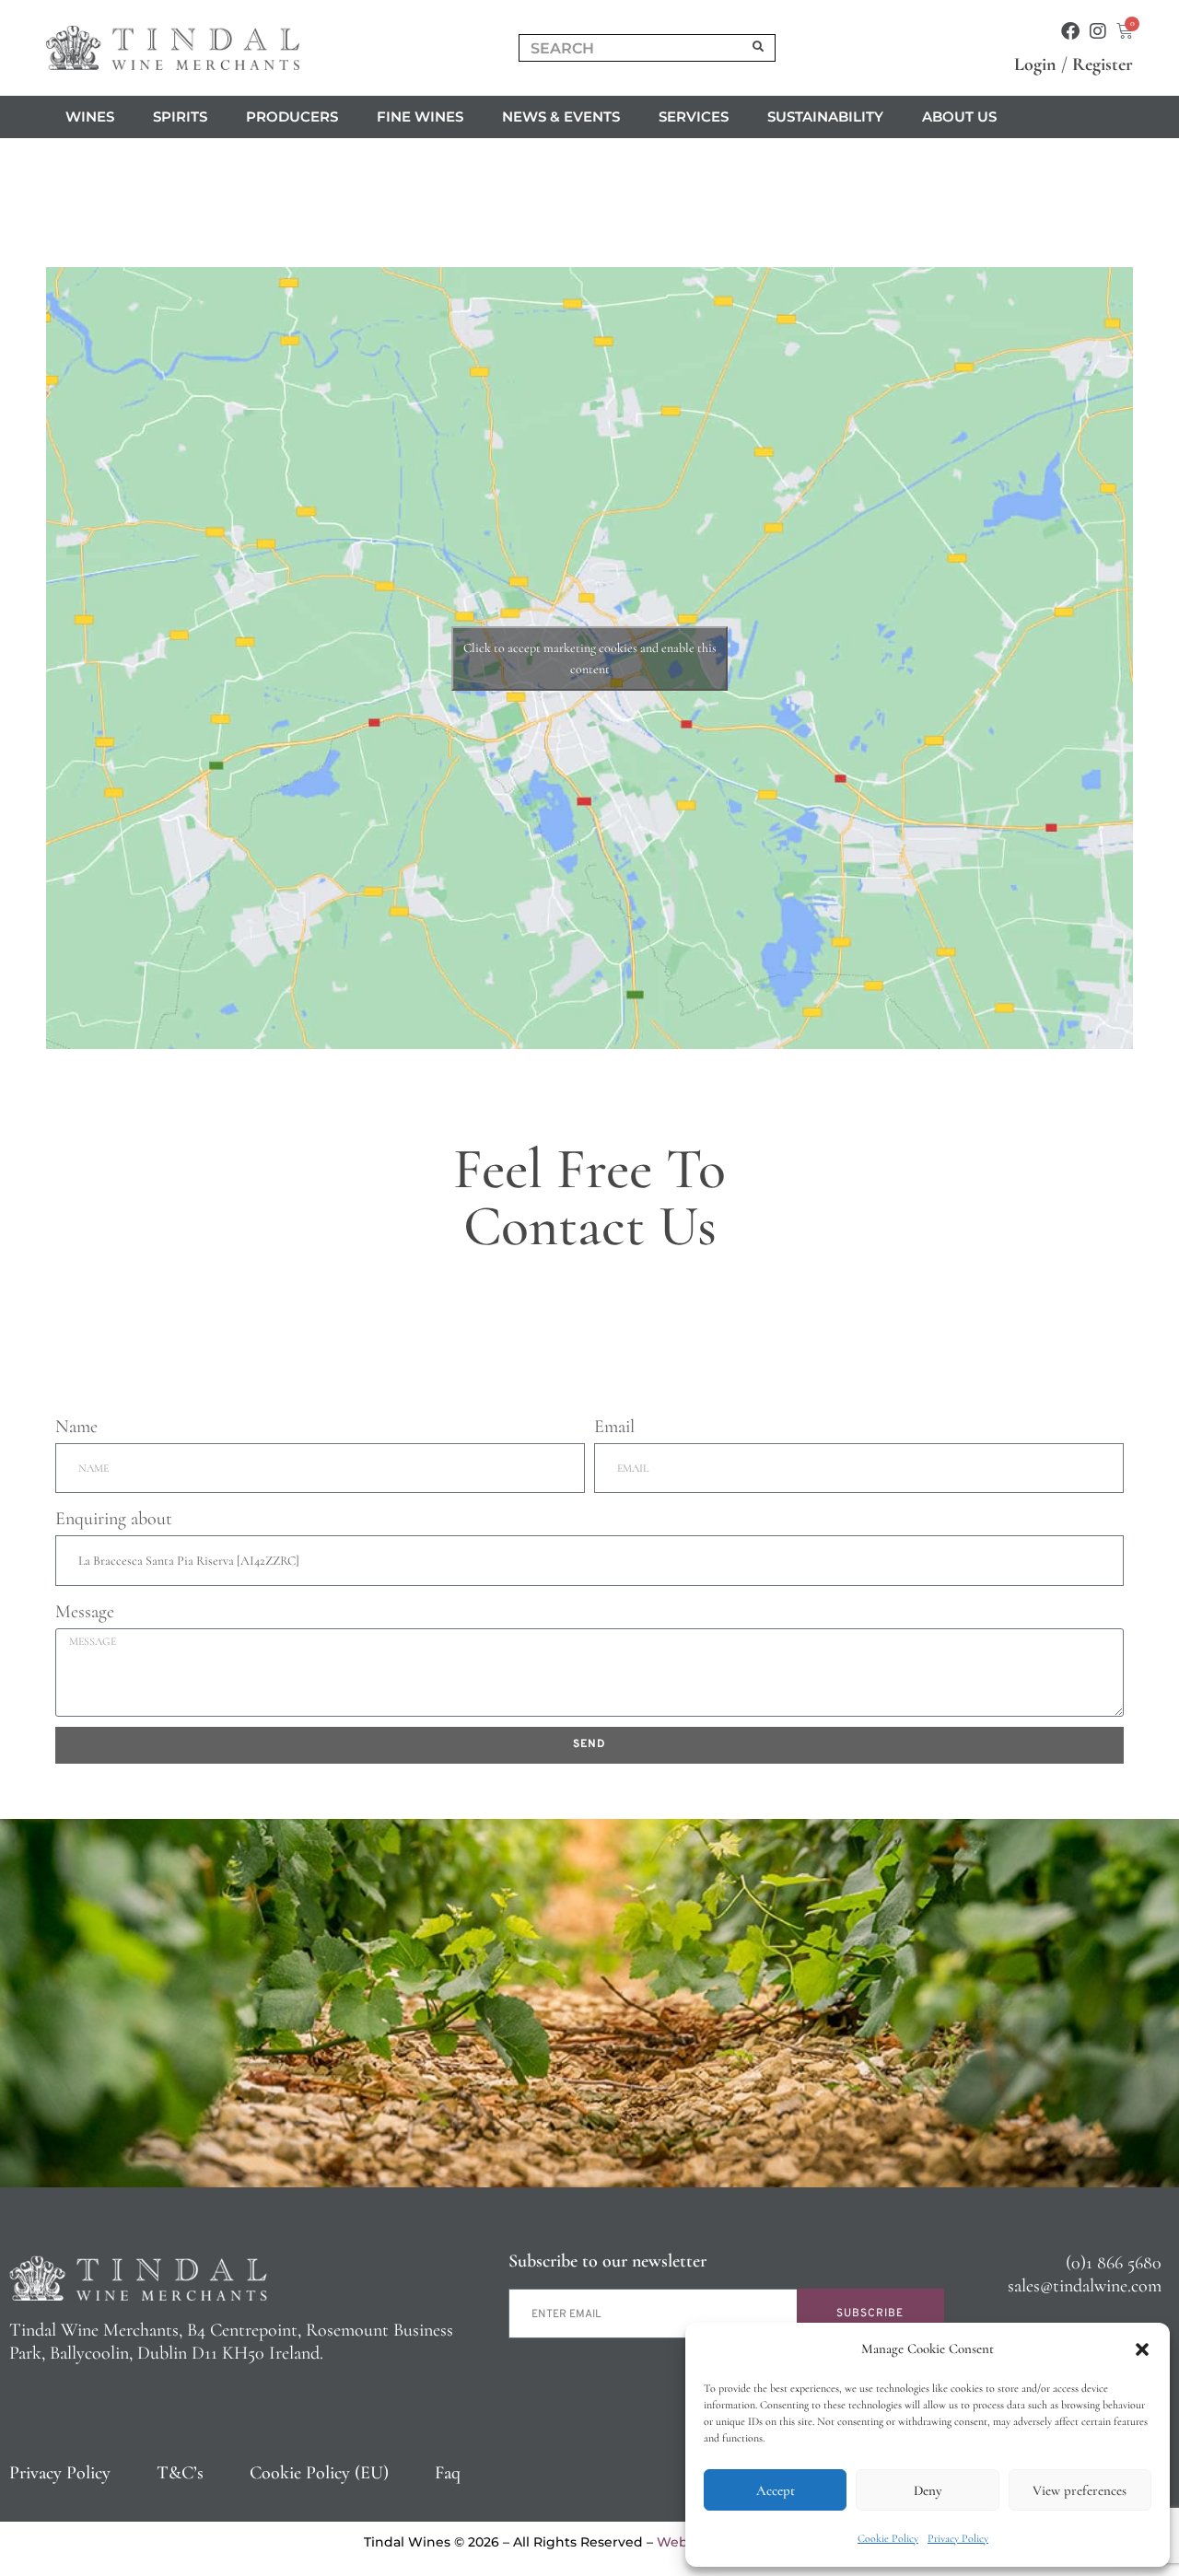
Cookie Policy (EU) (319, 2473)
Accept (776, 2490)
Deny (928, 2490)
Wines (90, 117)
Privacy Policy (958, 2538)
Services (694, 117)
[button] (1142, 2349)
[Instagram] (1098, 31)
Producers (292, 117)
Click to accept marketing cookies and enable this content (590, 659)
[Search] (759, 48)
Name (76, 1427)
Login (1035, 64)
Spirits (180, 117)
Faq (448, 2473)
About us (959, 117)
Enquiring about (114, 1519)
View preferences (1080, 2490)
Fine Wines (420, 117)
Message (85, 1612)
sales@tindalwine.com (1085, 2286)
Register (1103, 64)
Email (614, 1427)
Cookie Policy (888, 2538)
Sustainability (825, 117)
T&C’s (180, 2473)
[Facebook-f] (1070, 31)
